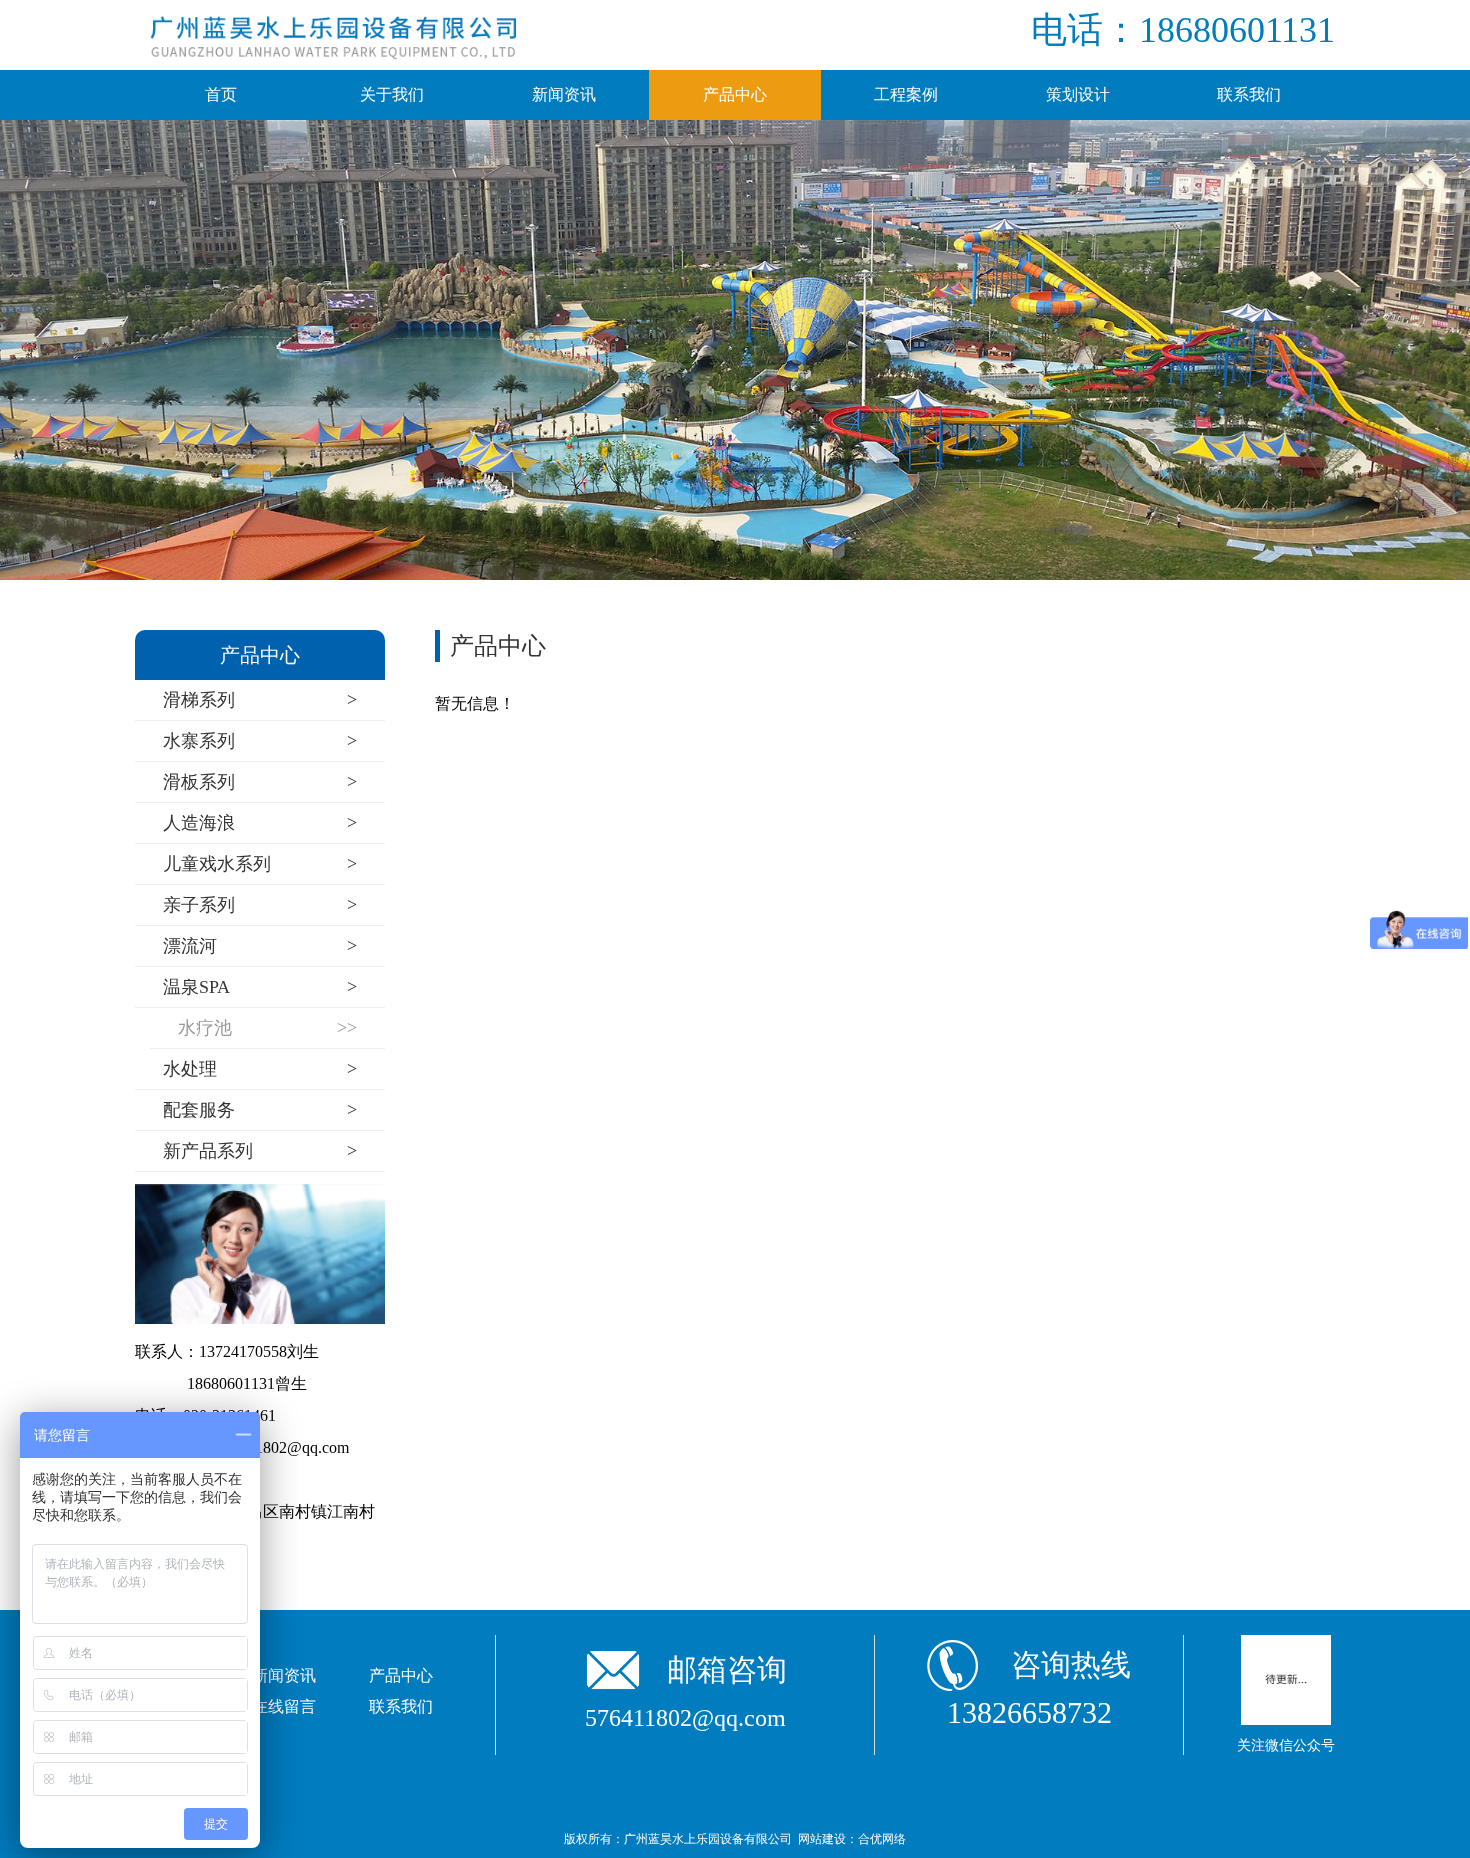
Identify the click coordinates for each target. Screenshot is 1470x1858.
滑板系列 (260, 781)
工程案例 (906, 94)
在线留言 (284, 1706)
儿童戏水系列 (260, 863)
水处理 (260, 1068)
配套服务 (260, 1109)
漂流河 (260, 945)
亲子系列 (260, 904)
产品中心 (735, 94)
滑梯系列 (260, 699)
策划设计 (1078, 94)
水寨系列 (260, 740)
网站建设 (822, 1839)
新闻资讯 (564, 94)
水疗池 (267, 1027)
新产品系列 (260, 1150)
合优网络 (882, 1839)
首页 (221, 94)
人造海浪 (260, 822)
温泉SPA (260, 986)
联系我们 (1249, 94)
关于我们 (392, 94)
